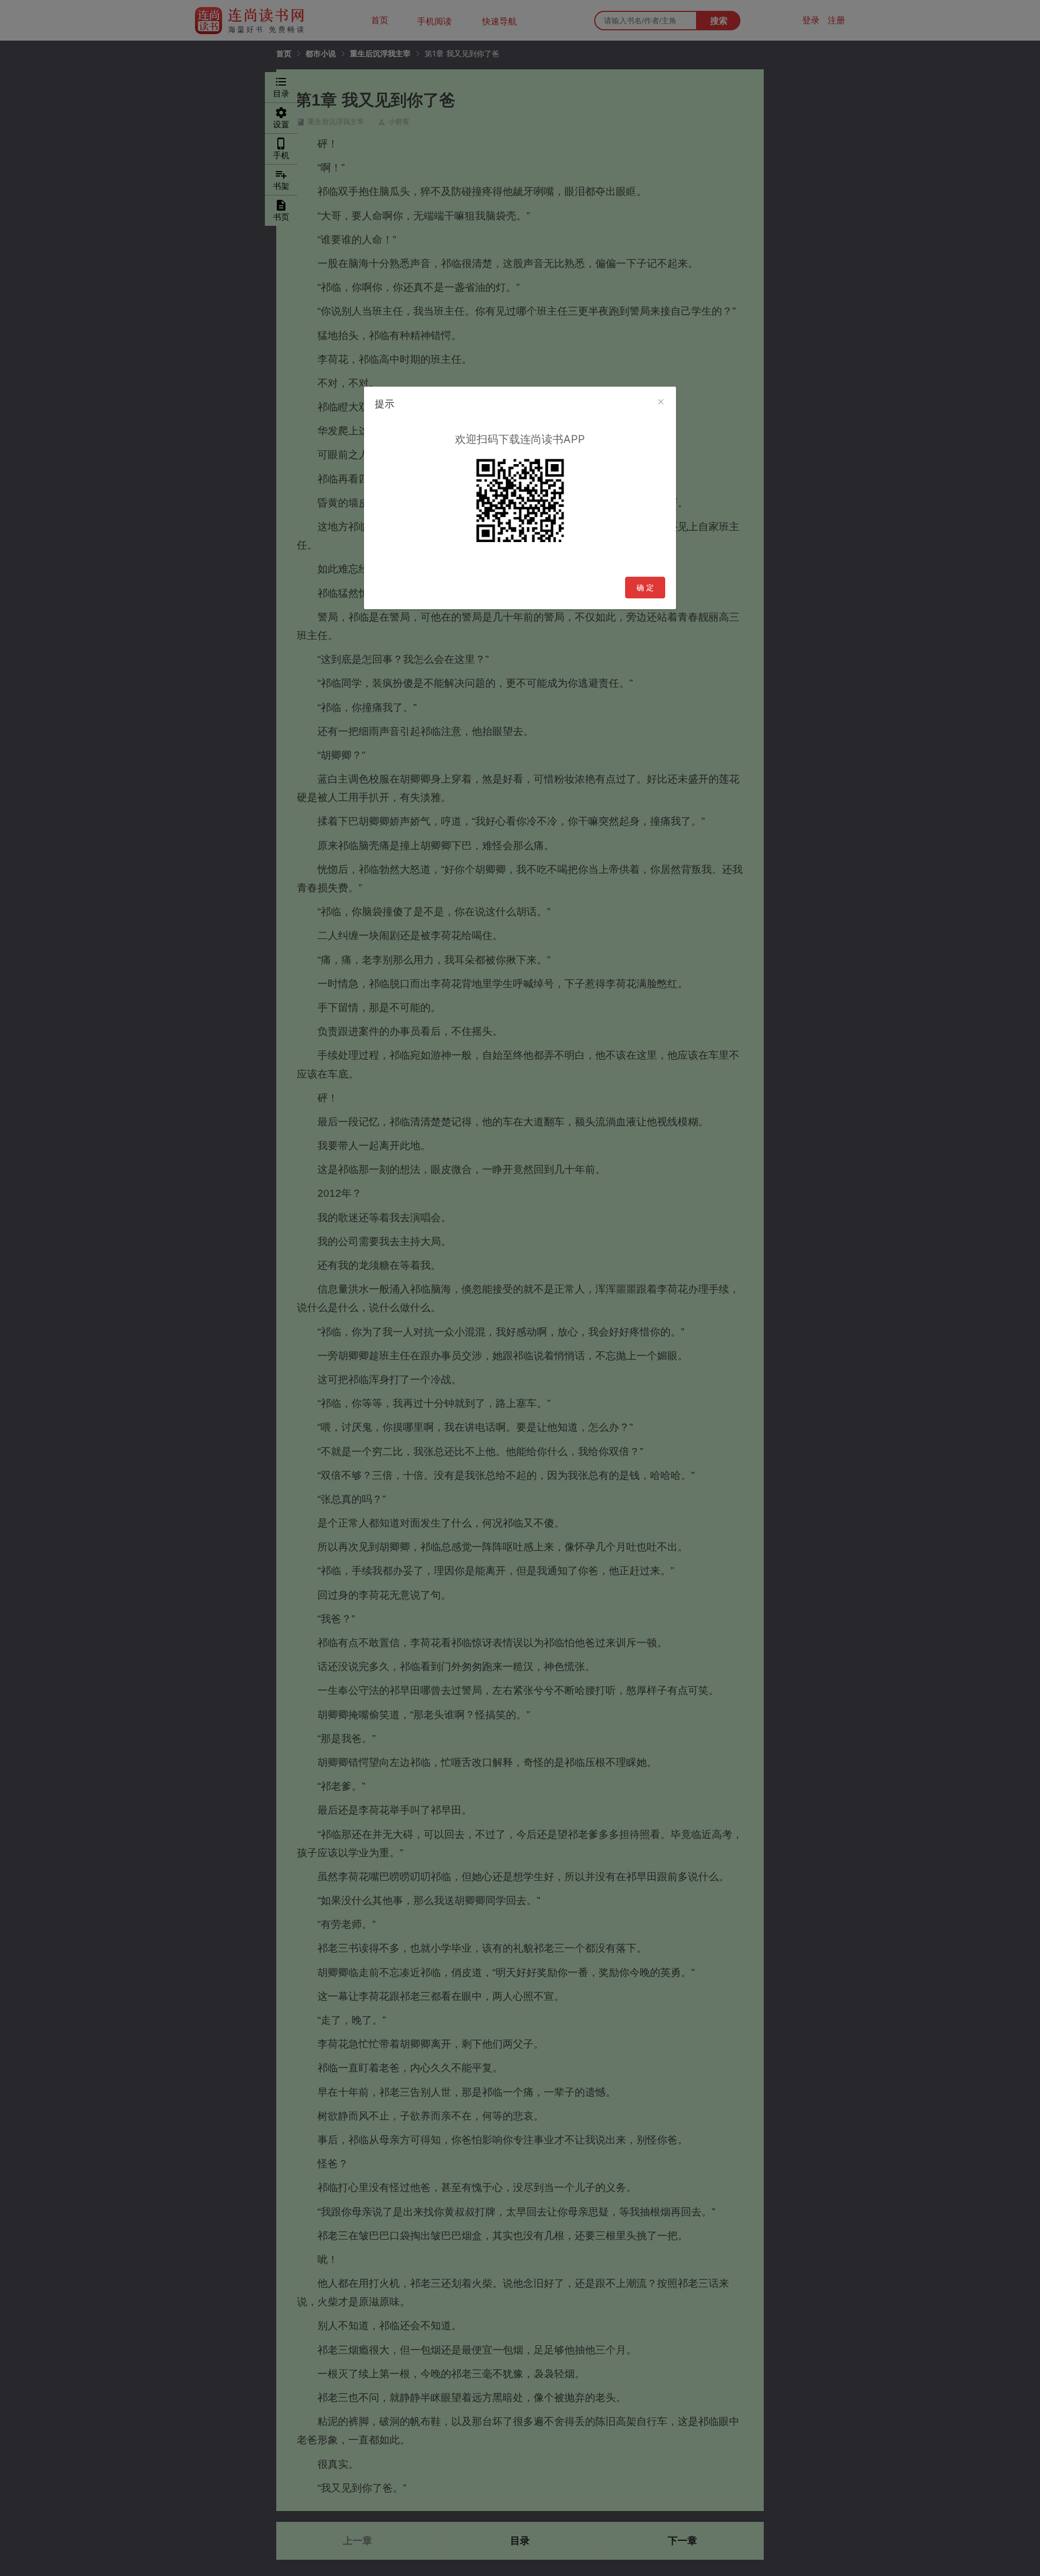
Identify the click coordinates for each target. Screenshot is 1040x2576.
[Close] (661, 402)
